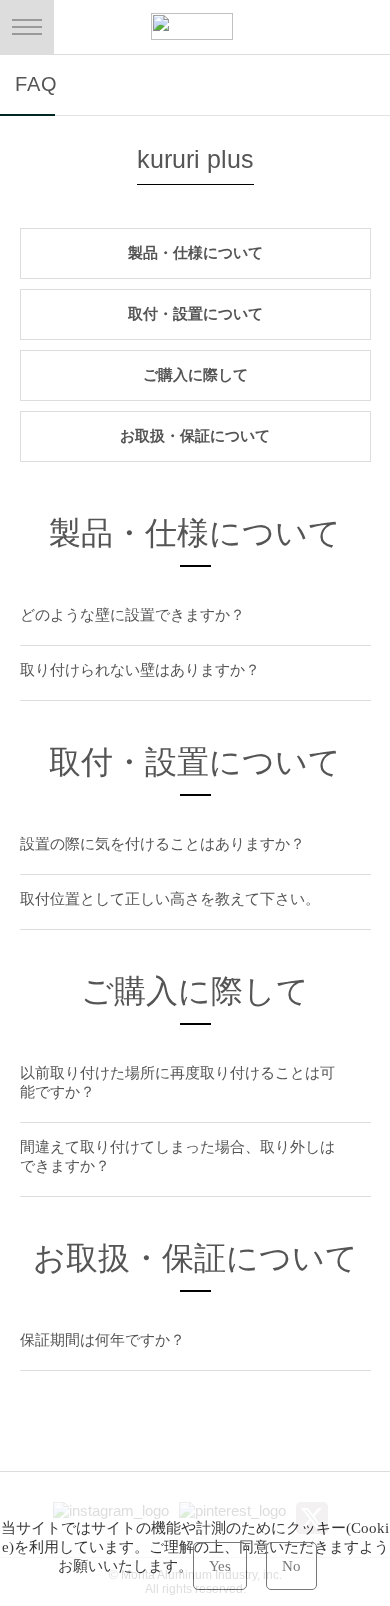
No (291, 1566)
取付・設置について (195, 313)
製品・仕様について (195, 252)
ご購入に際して (195, 374)
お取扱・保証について (195, 435)
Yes (220, 1566)
